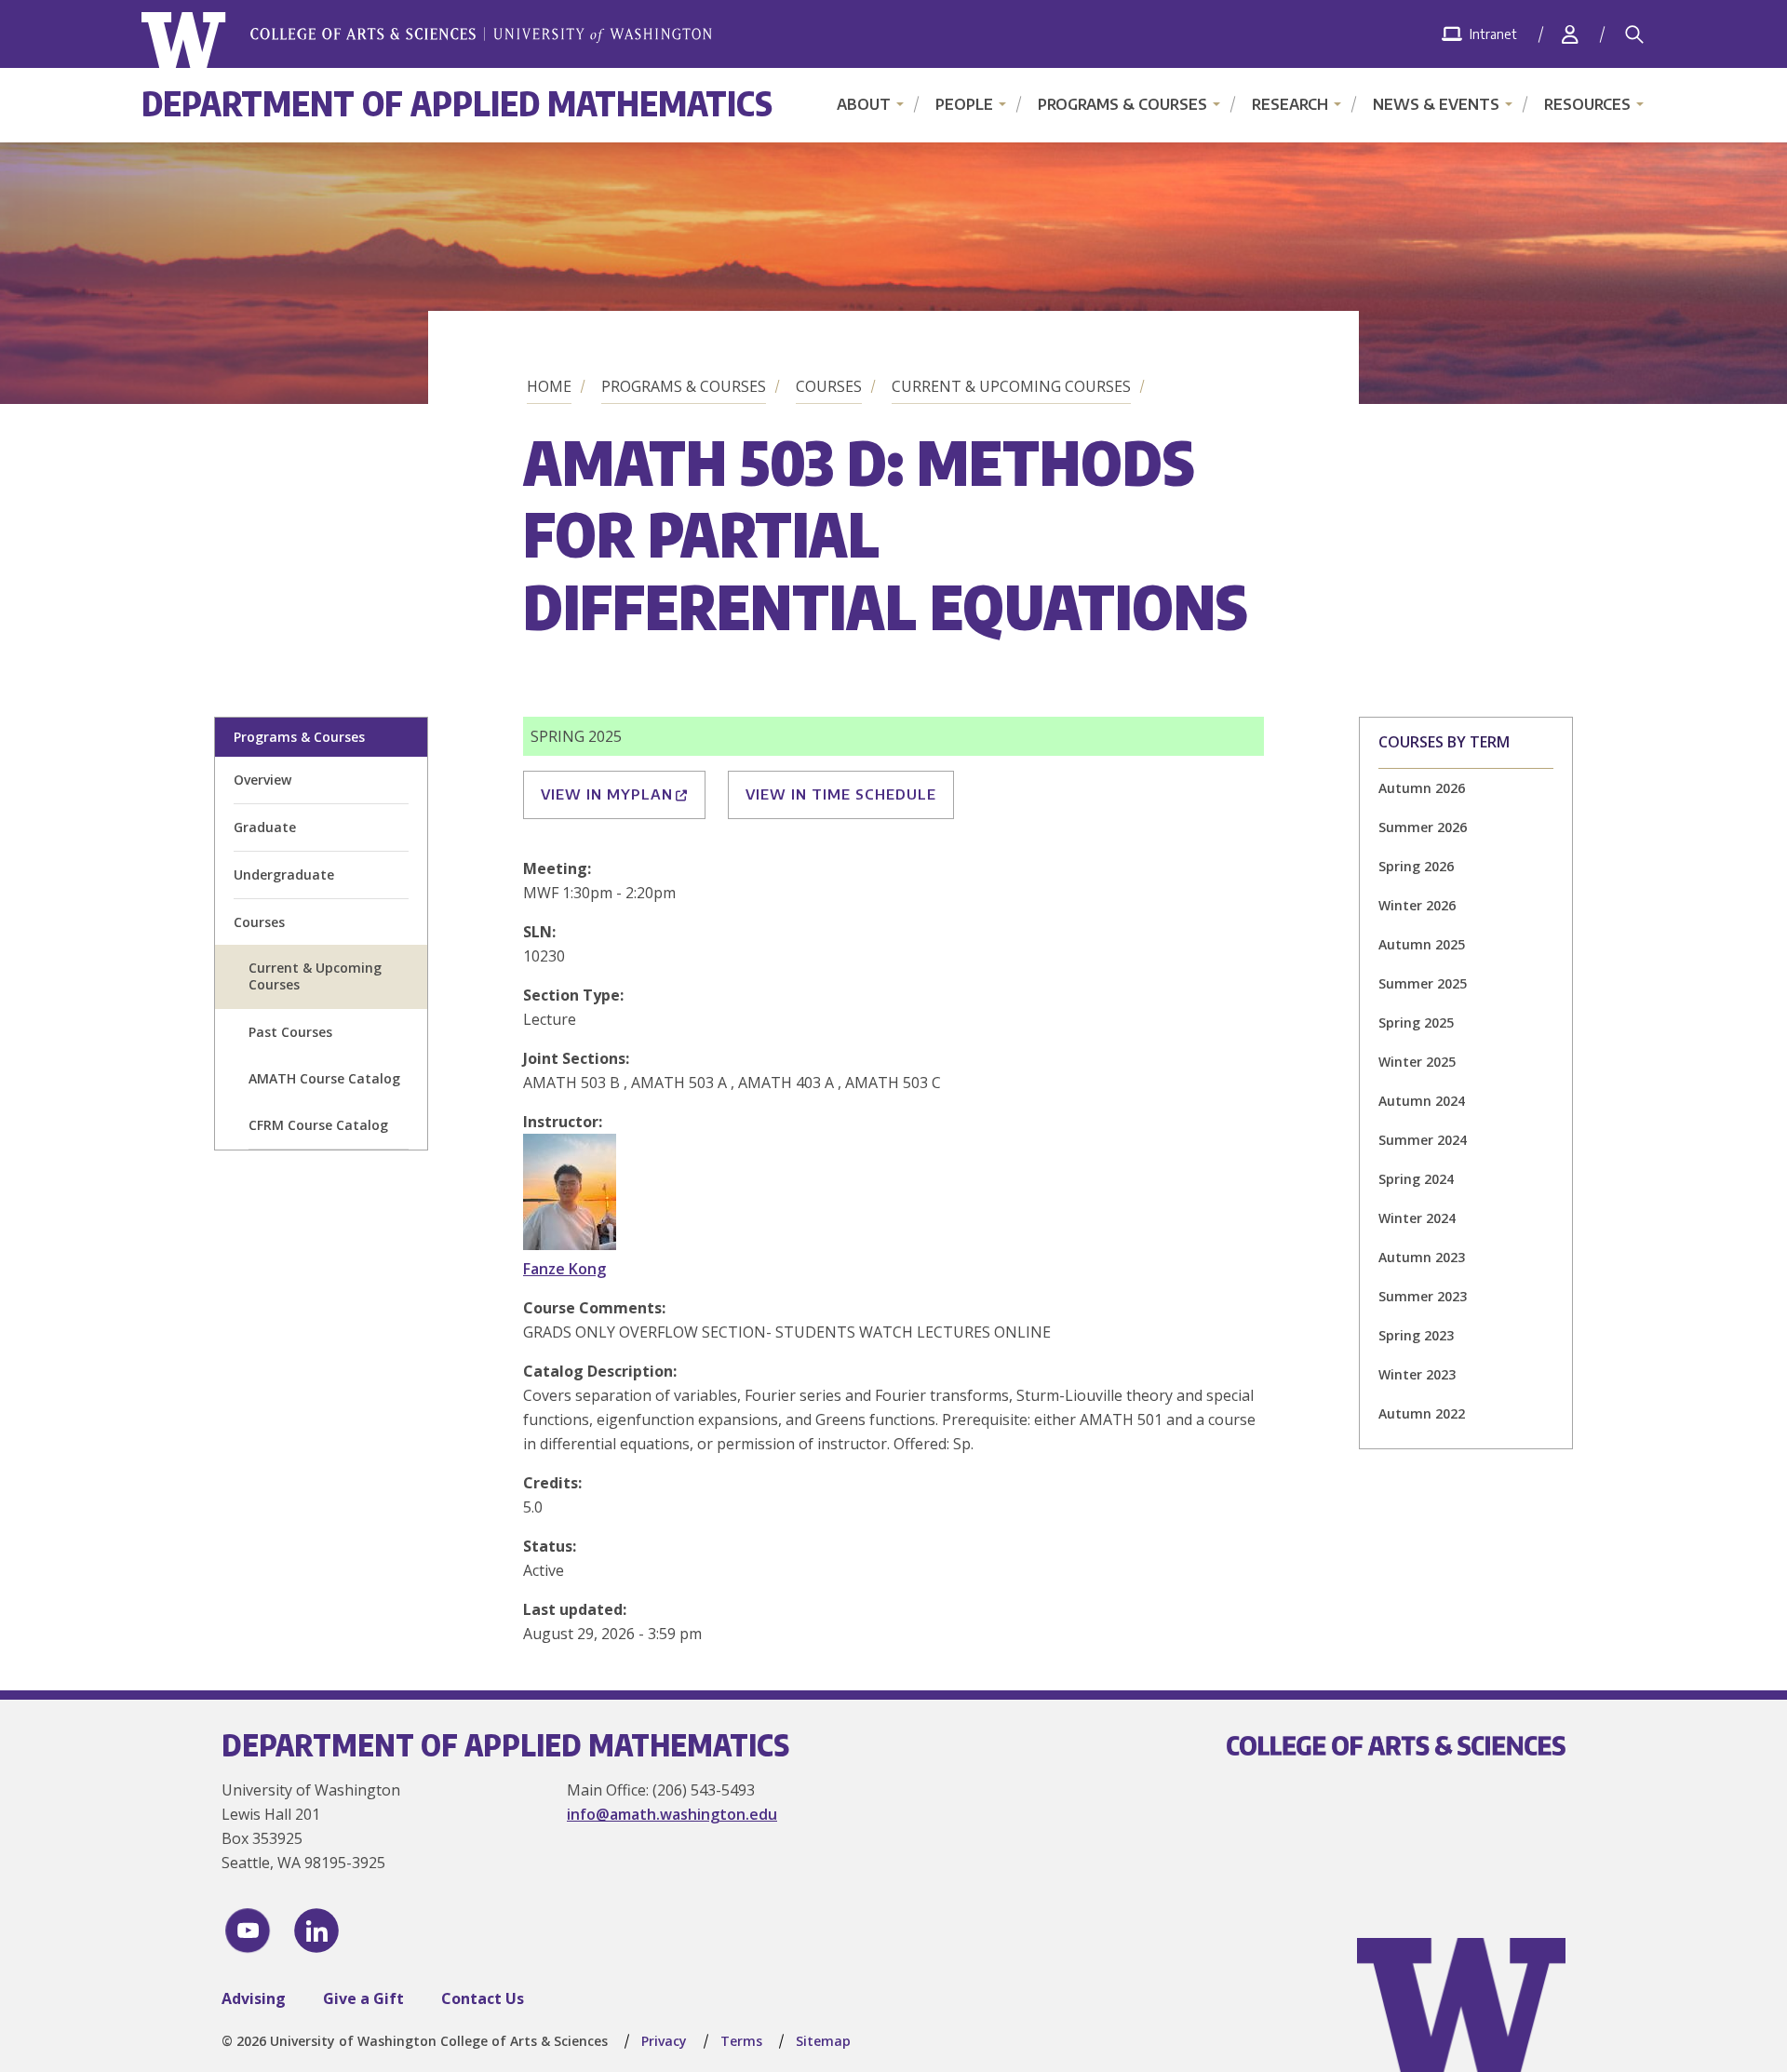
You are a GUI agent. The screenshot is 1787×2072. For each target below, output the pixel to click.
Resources (1587, 104)
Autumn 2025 (1422, 944)
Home (549, 386)
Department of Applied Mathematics (457, 103)
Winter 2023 (1417, 1374)
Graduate (265, 827)
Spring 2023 (1416, 1335)
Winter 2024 (1417, 1218)
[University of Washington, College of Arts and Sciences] (427, 40)
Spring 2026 (1416, 866)
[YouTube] (248, 1931)
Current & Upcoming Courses (1011, 386)
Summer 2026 (1423, 827)
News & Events (1436, 104)
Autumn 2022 (1422, 1413)
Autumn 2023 (1422, 1257)
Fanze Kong (564, 1269)
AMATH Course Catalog (324, 1078)
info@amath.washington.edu (672, 1814)
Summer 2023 (1423, 1296)
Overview (262, 780)
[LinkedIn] (316, 1931)
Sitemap (823, 2041)
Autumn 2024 (1422, 1101)
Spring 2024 (1416, 1179)
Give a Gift (363, 1998)
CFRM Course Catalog (318, 1125)
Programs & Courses (1122, 104)
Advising (254, 1998)
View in (607, 794)
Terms (741, 2041)
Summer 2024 (1423, 1140)
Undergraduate (284, 875)
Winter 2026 (1417, 905)
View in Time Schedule (841, 794)
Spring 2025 (1416, 1023)
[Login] (1570, 34)
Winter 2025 (1417, 1062)
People (964, 104)
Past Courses (290, 1032)
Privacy (664, 2041)
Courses (829, 386)
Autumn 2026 (1422, 788)
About (864, 104)
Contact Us (483, 1998)
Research (1290, 104)
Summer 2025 (1423, 983)
